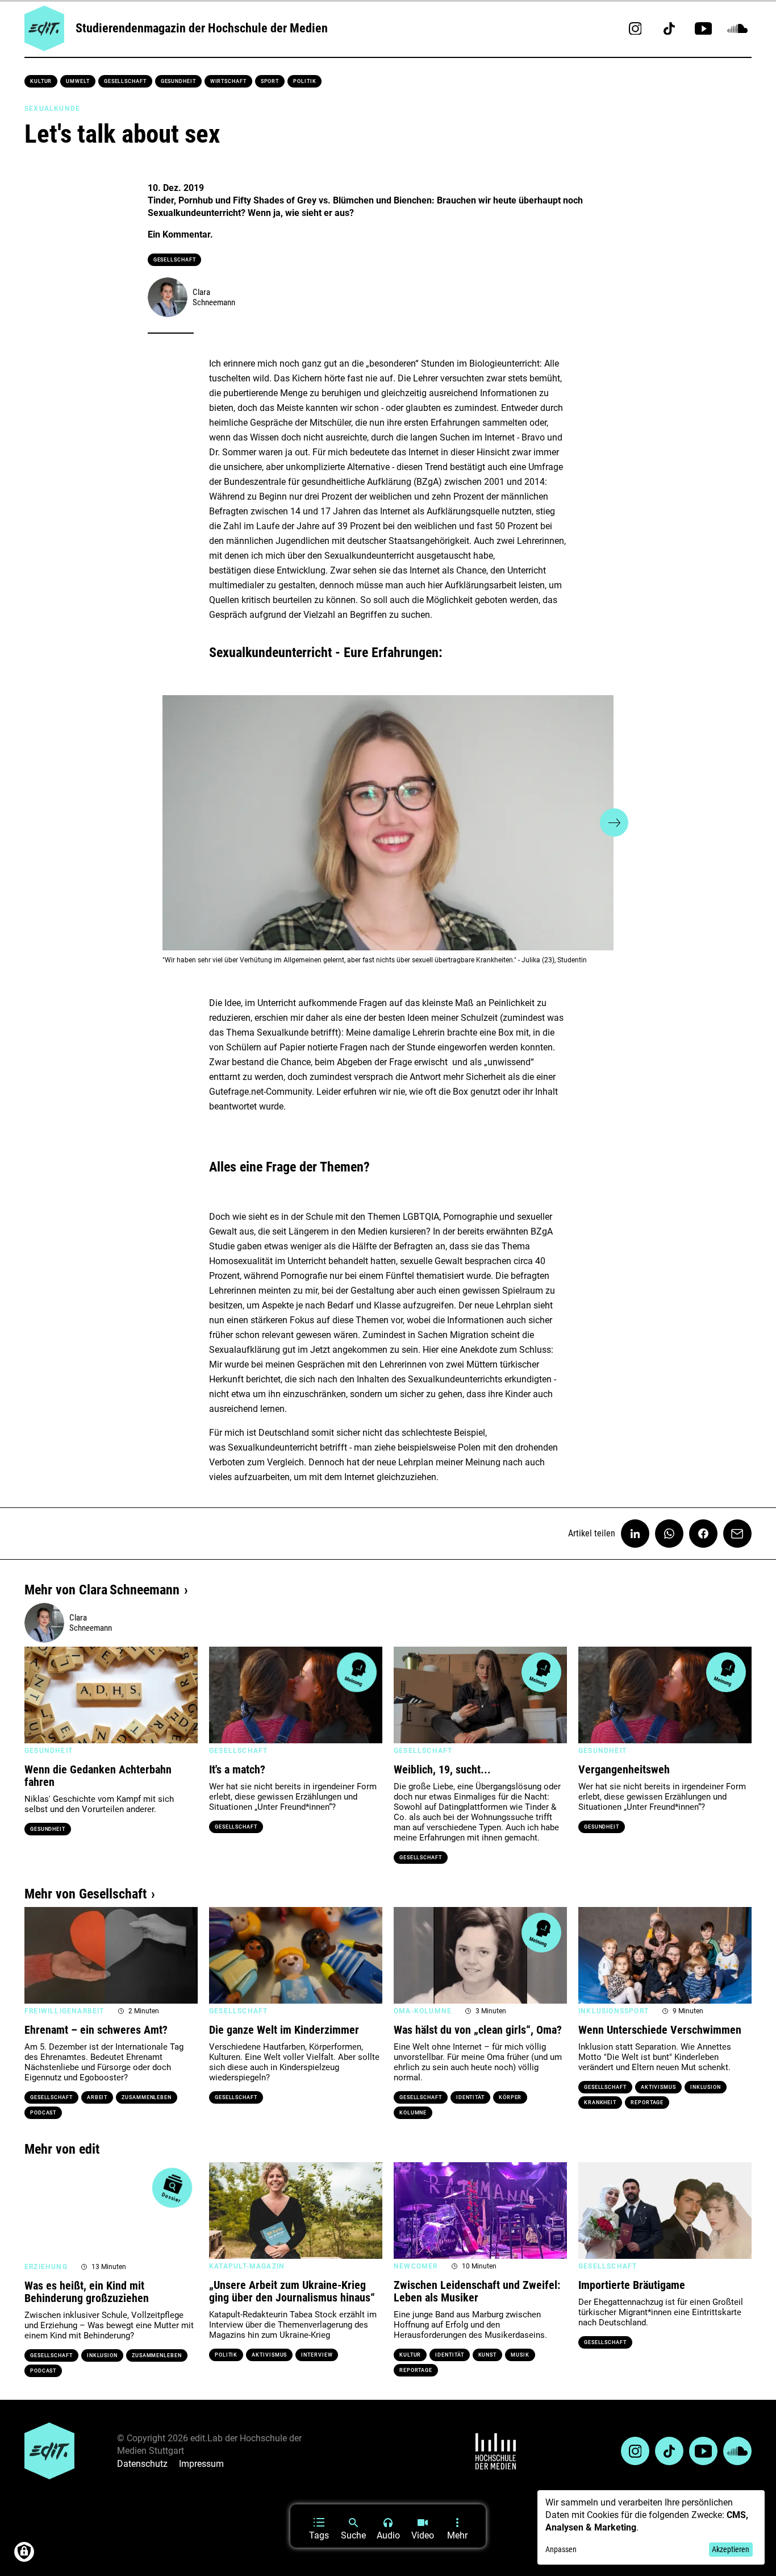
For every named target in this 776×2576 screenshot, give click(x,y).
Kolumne (413, 2113)
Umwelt (78, 81)
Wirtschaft (228, 81)
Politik (304, 81)
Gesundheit (178, 81)
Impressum (201, 2464)
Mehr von (102, 1590)
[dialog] (651, 2527)
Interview (317, 2355)
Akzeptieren (731, 2549)
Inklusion (706, 2087)
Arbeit (97, 2097)
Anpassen (561, 2549)
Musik (520, 2355)
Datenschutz (142, 2464)
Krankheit (600, 2103)
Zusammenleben (147, 2097)
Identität (470, 2097)
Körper (510, 2097)
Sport (270, 81)
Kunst (488, 2355)
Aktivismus (658, 2087)
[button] (162, 822)
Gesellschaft (125, 81)
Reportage (647, 2103)
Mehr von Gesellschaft (85, 1894)
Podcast (43, 2113)
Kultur (41, 81)
